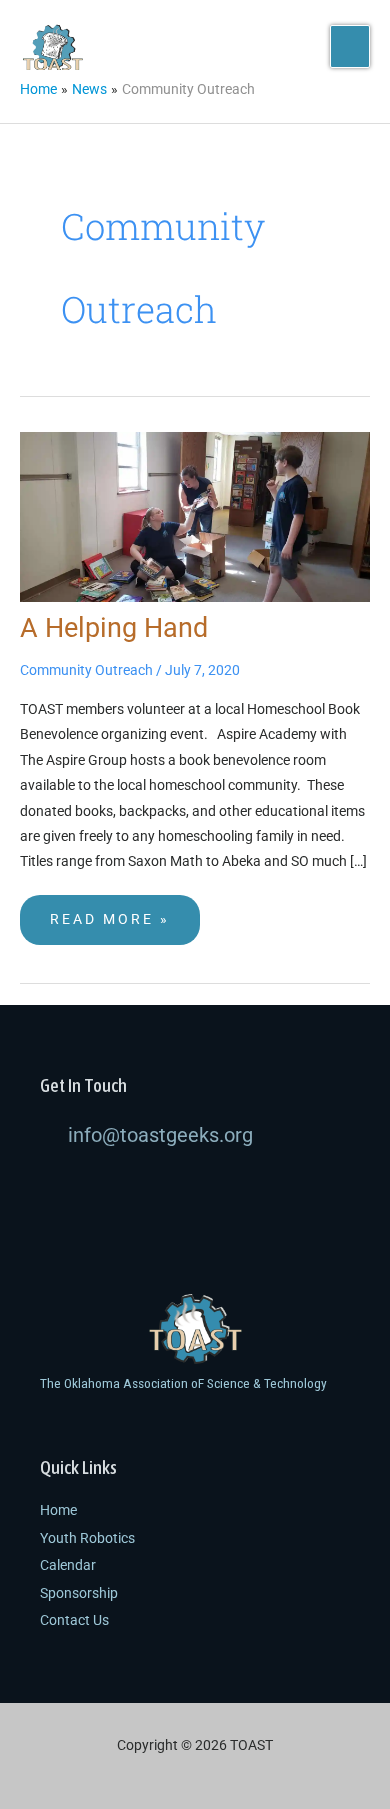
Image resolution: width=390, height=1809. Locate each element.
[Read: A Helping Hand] (195, 515)
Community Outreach (86, 670)
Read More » (109, 911)
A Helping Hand (114, 628)
